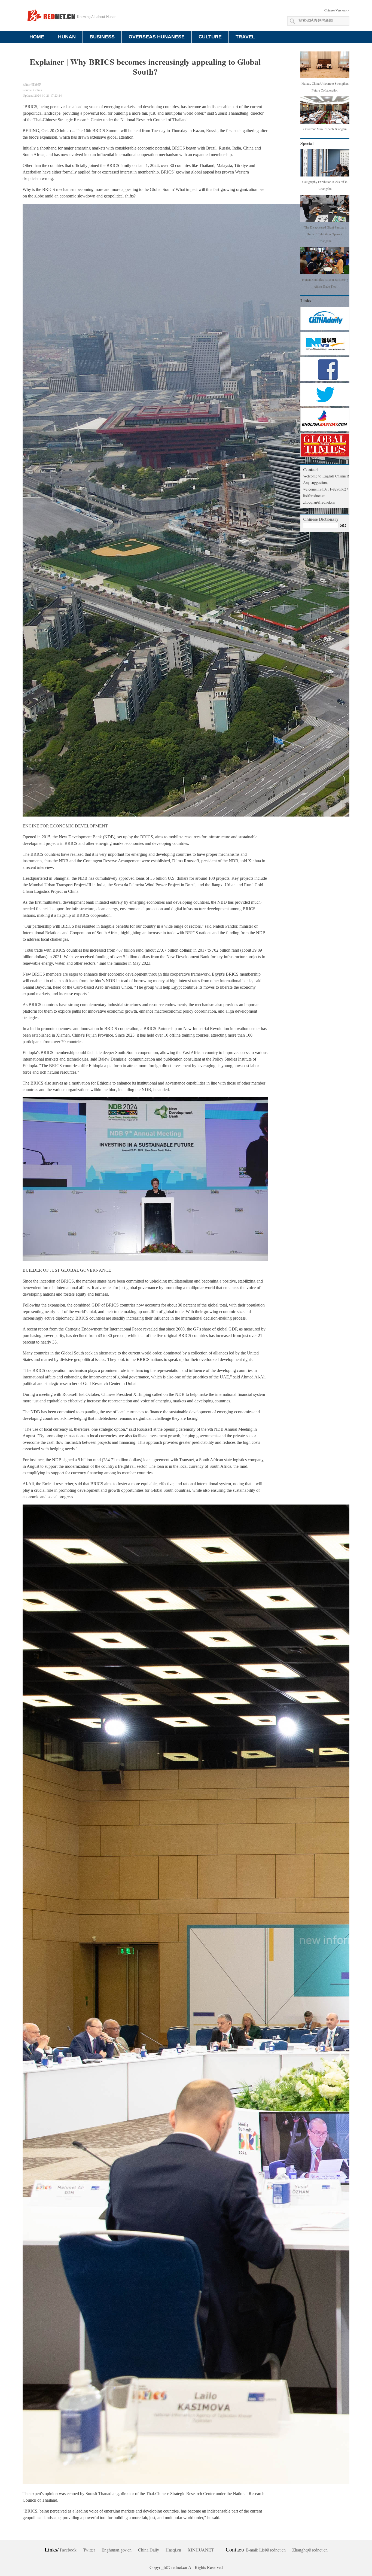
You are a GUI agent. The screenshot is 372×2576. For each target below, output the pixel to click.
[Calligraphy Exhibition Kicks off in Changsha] (325, 175)
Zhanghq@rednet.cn (310, 2550)
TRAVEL (245, 37)
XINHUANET (201, 2550)
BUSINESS (102, 37)
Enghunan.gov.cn (117, 2550)
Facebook (68, 2550)
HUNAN (67, 37)
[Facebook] (325, 379)
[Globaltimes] (325, 455)
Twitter (89, 2550)
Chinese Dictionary (321, 519)
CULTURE (210, 37)
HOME (37, 37)
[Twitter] (325, 404)
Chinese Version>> (337, 10)
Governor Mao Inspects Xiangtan (325, 129)
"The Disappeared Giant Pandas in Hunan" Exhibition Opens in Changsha (325, 234)
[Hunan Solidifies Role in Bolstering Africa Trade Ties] (325, 272)
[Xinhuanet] (325, 354)
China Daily (149, 2550)
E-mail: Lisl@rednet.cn (266, 2550)
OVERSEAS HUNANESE (157, 37)
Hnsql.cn (173, 2550)
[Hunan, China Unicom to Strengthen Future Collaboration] (325, 76)
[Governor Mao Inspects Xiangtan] (325, 122)
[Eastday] (325, 430)
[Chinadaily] (325, 328)
